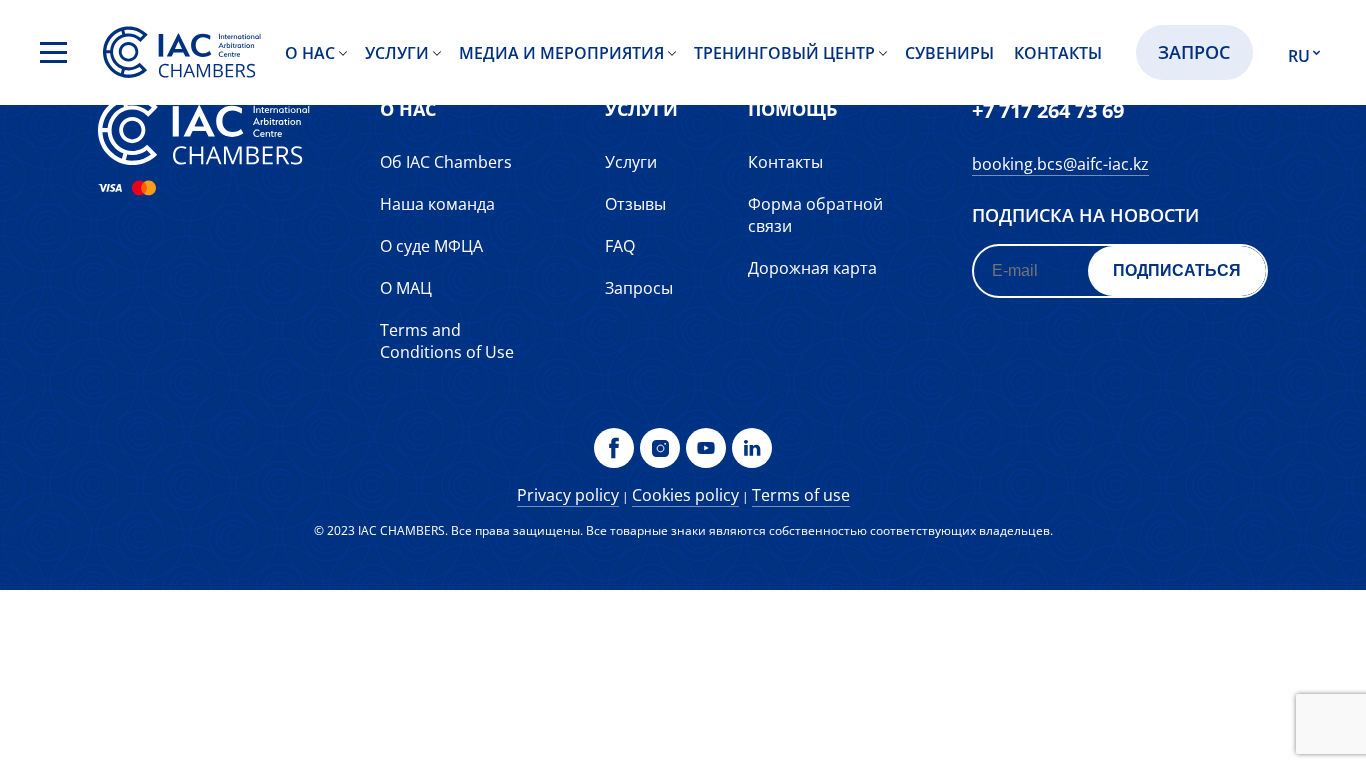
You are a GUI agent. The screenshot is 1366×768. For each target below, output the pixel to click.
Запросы (639, 288)
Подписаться (1177, 270)
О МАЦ (406, 288)
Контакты (1058, 53)
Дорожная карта (812, 268)
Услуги (397, 53)
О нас (310, 53)
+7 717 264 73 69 (1048, 110)
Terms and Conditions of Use (447, 341)
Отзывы (635, 204)
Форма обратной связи (815, 215)
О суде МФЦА (431, 246)
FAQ (620, 246)
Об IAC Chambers (446, 162)
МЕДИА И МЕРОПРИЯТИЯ (561, 53)
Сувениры (949, 53)
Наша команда (437, 204)
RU (1299, 56)
